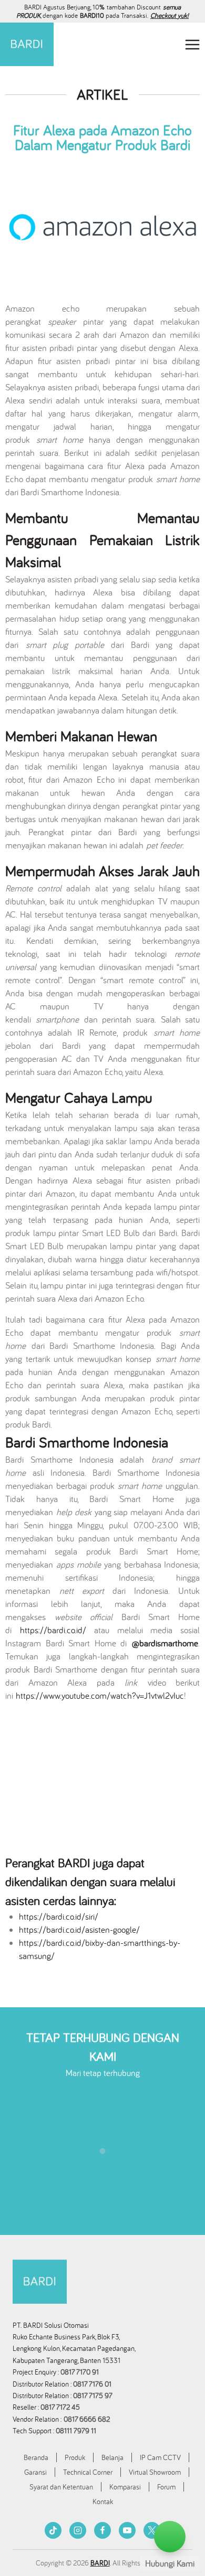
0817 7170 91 (80, 2372)
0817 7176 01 (92, 2384)
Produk (75, 2457)
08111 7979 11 (77, 2431)
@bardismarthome (165, 1643)
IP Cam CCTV (160, 2457)
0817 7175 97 (93, 2396)
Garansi (35, 2472)
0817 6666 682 (87, 2419)
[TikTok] (53, 2530)
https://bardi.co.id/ (53, 1630)
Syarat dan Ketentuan (61, 2487)
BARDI (100, 2563)
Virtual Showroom (155, 2472)
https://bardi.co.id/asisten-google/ (79, 1930)
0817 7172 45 (60, 2407)
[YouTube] (127, 2530)
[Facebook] (102, 2530)
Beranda (36, 2457)
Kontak (103, 2502)
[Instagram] (78, 2530)
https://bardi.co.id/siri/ (59, 1917)
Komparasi (125, 2487)
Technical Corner (88, 2472)
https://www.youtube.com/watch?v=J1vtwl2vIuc (100, 1696)
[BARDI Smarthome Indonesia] (27, 44)
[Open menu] (192, 44)
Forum (166, 2487)
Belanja (112, 2457)
